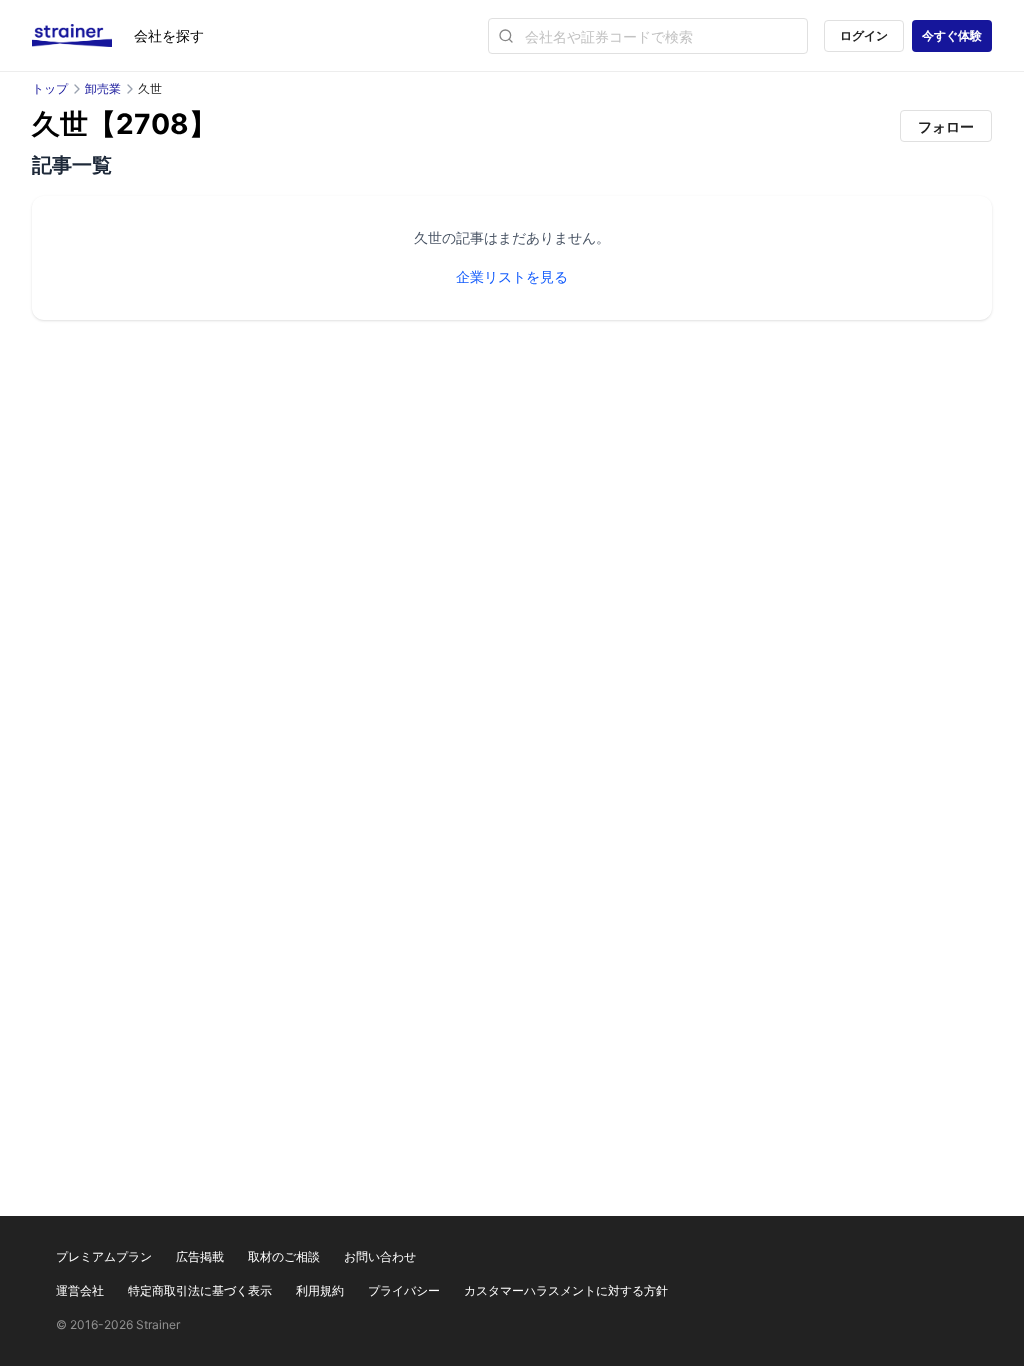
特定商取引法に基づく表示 (200, 1290)
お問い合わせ (380, 1256)
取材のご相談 (284, 1256)
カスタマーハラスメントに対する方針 (566, 1290)
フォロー (946, 126)
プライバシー (404, 1290)
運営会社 (80, 1290)
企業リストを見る (512, 276)
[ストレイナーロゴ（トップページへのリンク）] (83, 36)
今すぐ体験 (952, 35)
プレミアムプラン (104, 1256)
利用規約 (320, 1290)
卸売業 (103, 88)
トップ (50, 88)
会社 (169, 35)
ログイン (864, 35)
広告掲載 (200, 1256)
